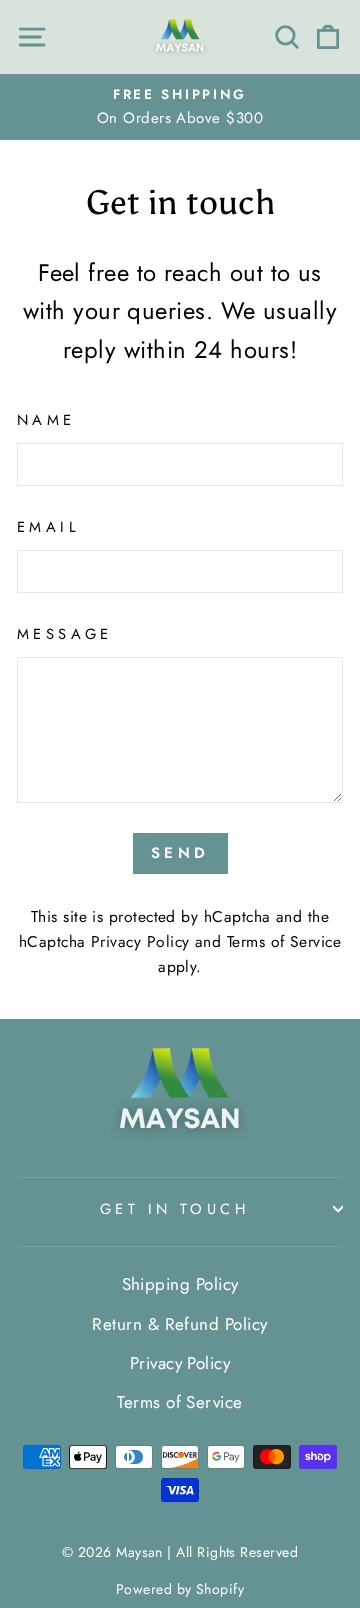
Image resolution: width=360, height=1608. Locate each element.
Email (48, 527)
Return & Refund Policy (179, 1324)
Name (46, 420)
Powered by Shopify (180, 1589)
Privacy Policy (140, 941)
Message (65, 634)
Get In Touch (175, 1209)
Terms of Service (284, 941)
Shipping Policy (180, 1284)
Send (180, 853)
